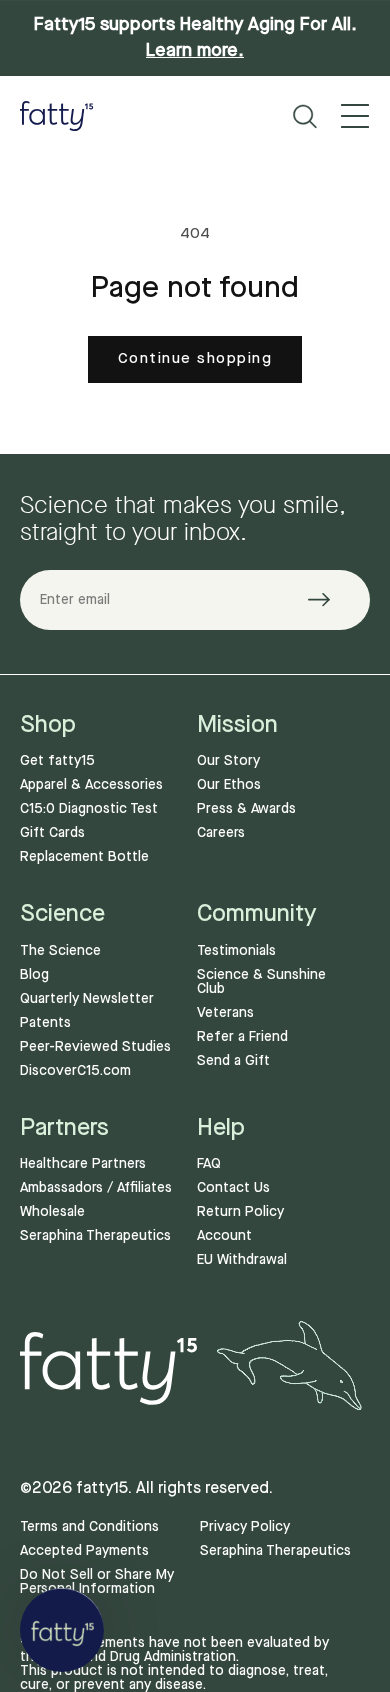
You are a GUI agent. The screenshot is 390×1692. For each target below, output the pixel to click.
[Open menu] (355, 116)
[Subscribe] (331, 600)
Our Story (228, 761)
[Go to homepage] (57, 116)
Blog (34, 975)
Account (224, 1236)
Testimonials (236, 951)
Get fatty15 (57, 761)
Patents (45, 1023)
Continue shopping (195, 358)
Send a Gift (233, 1061)
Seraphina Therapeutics (95, 1236)
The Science (60, 951)
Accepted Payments (84, 1551)
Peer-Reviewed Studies (95, 1047)
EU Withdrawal (242, 1260)
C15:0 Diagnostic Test (89, 809)
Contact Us (233, 1188)
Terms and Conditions (89, 1527)
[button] (62, 1630)
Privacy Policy (245, 1527)
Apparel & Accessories (91, 785)
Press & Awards (246, 809)
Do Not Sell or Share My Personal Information (97, 1582)
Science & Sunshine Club (261, 982)
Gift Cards (52, 833)
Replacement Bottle (84, 857)
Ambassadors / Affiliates (96, 1188)
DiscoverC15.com (75, 1071)
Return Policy (240, 1212)
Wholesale (52, 1212)
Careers (221, 833)
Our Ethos (229, 785)
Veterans (225, 1013)
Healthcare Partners (83, 1164)
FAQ (209, 1164)
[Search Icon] (305, 116)
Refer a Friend (242, 1037)
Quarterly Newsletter (87, 999)
